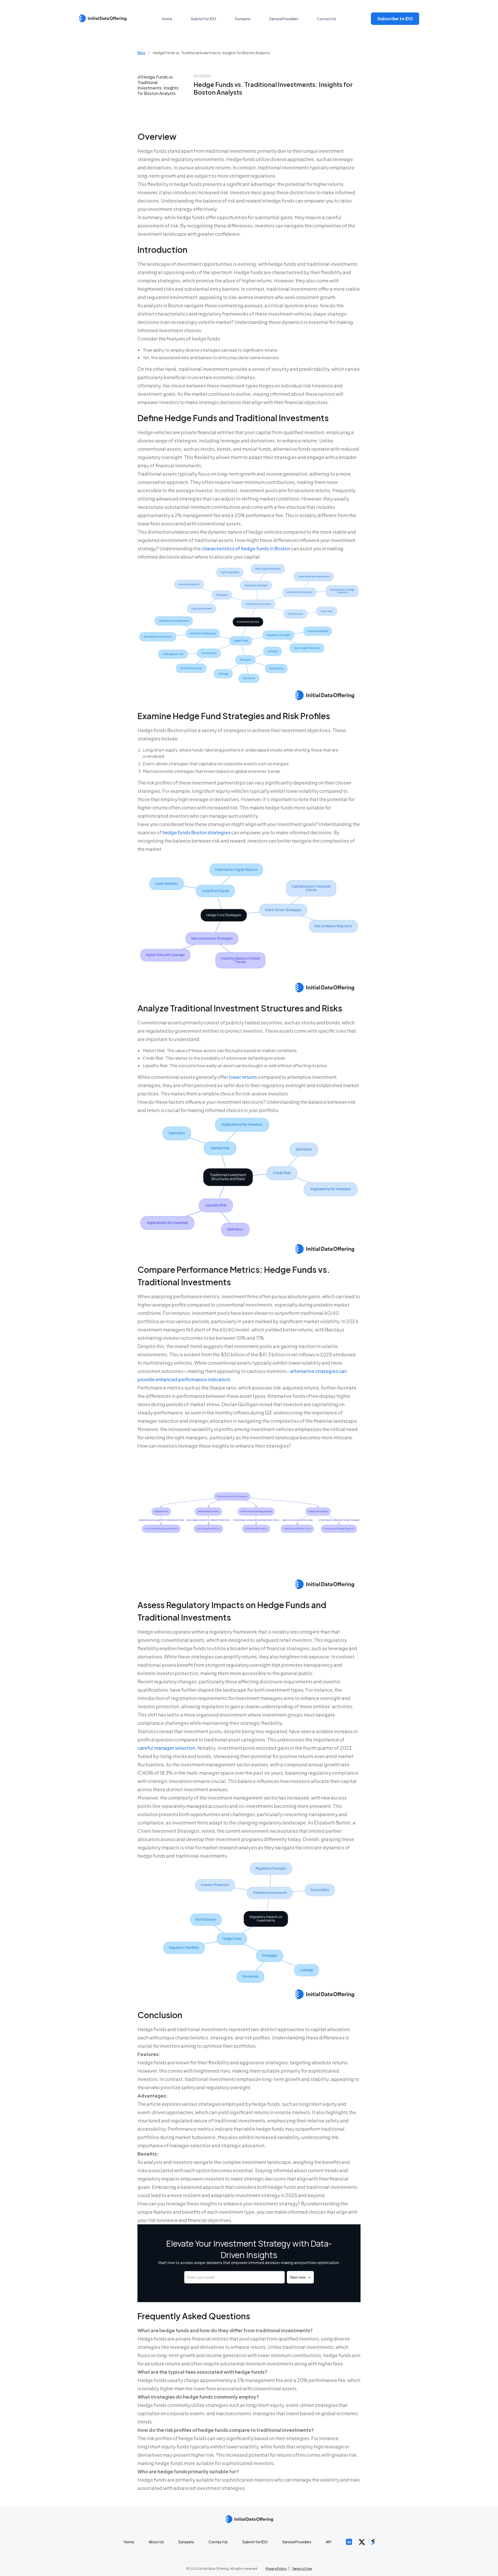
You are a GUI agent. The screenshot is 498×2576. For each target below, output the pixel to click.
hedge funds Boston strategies (196, 832)
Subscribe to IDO (395, 19)
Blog (141, 53)
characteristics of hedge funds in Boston (246, 548)
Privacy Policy (276, 2569)
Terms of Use (302, 2569)
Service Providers (284, 19)
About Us (156, 2542)
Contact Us (327, 19)
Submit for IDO (204, 19)
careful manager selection (166, 1748)
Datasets (243, 19)
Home (167, 19)
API (328, 2542)
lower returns (243, 1077)
